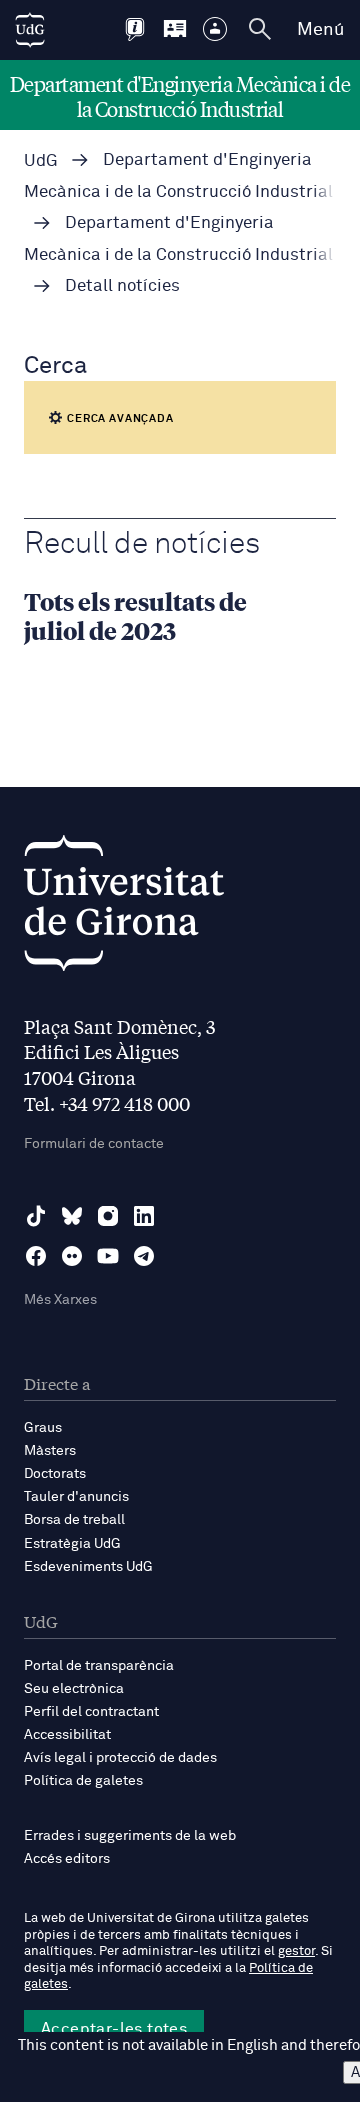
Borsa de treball (74, 1520)
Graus (43, 1428)
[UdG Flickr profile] (72, 1256)
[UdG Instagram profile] (108, 1216)
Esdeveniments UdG (88, 1567)
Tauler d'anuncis (76, 1497)
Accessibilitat (67, 1735)
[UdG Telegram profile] (144, 1256)
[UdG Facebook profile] (36, 1256)
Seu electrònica (74, 1689)
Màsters (50, 1451)
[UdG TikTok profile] (36, 1216)
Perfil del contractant (91, 1712)
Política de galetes (83, 1781)
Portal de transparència (99, 1666)
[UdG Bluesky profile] (72, 1216)
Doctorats (55, 1474)
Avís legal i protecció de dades (120, 1758)
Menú (320, 30)
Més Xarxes (60, 1300)
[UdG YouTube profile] (108, 1256)
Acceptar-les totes (114, 2029)
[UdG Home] (30, 30)
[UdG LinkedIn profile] (144, 1216)
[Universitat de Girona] (124, 908)
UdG (41, 161)
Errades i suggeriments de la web (130, 1836)
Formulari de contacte (94, 1144)
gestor (296, 1951)
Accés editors (67, 1859)
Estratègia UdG (72, 1544)
